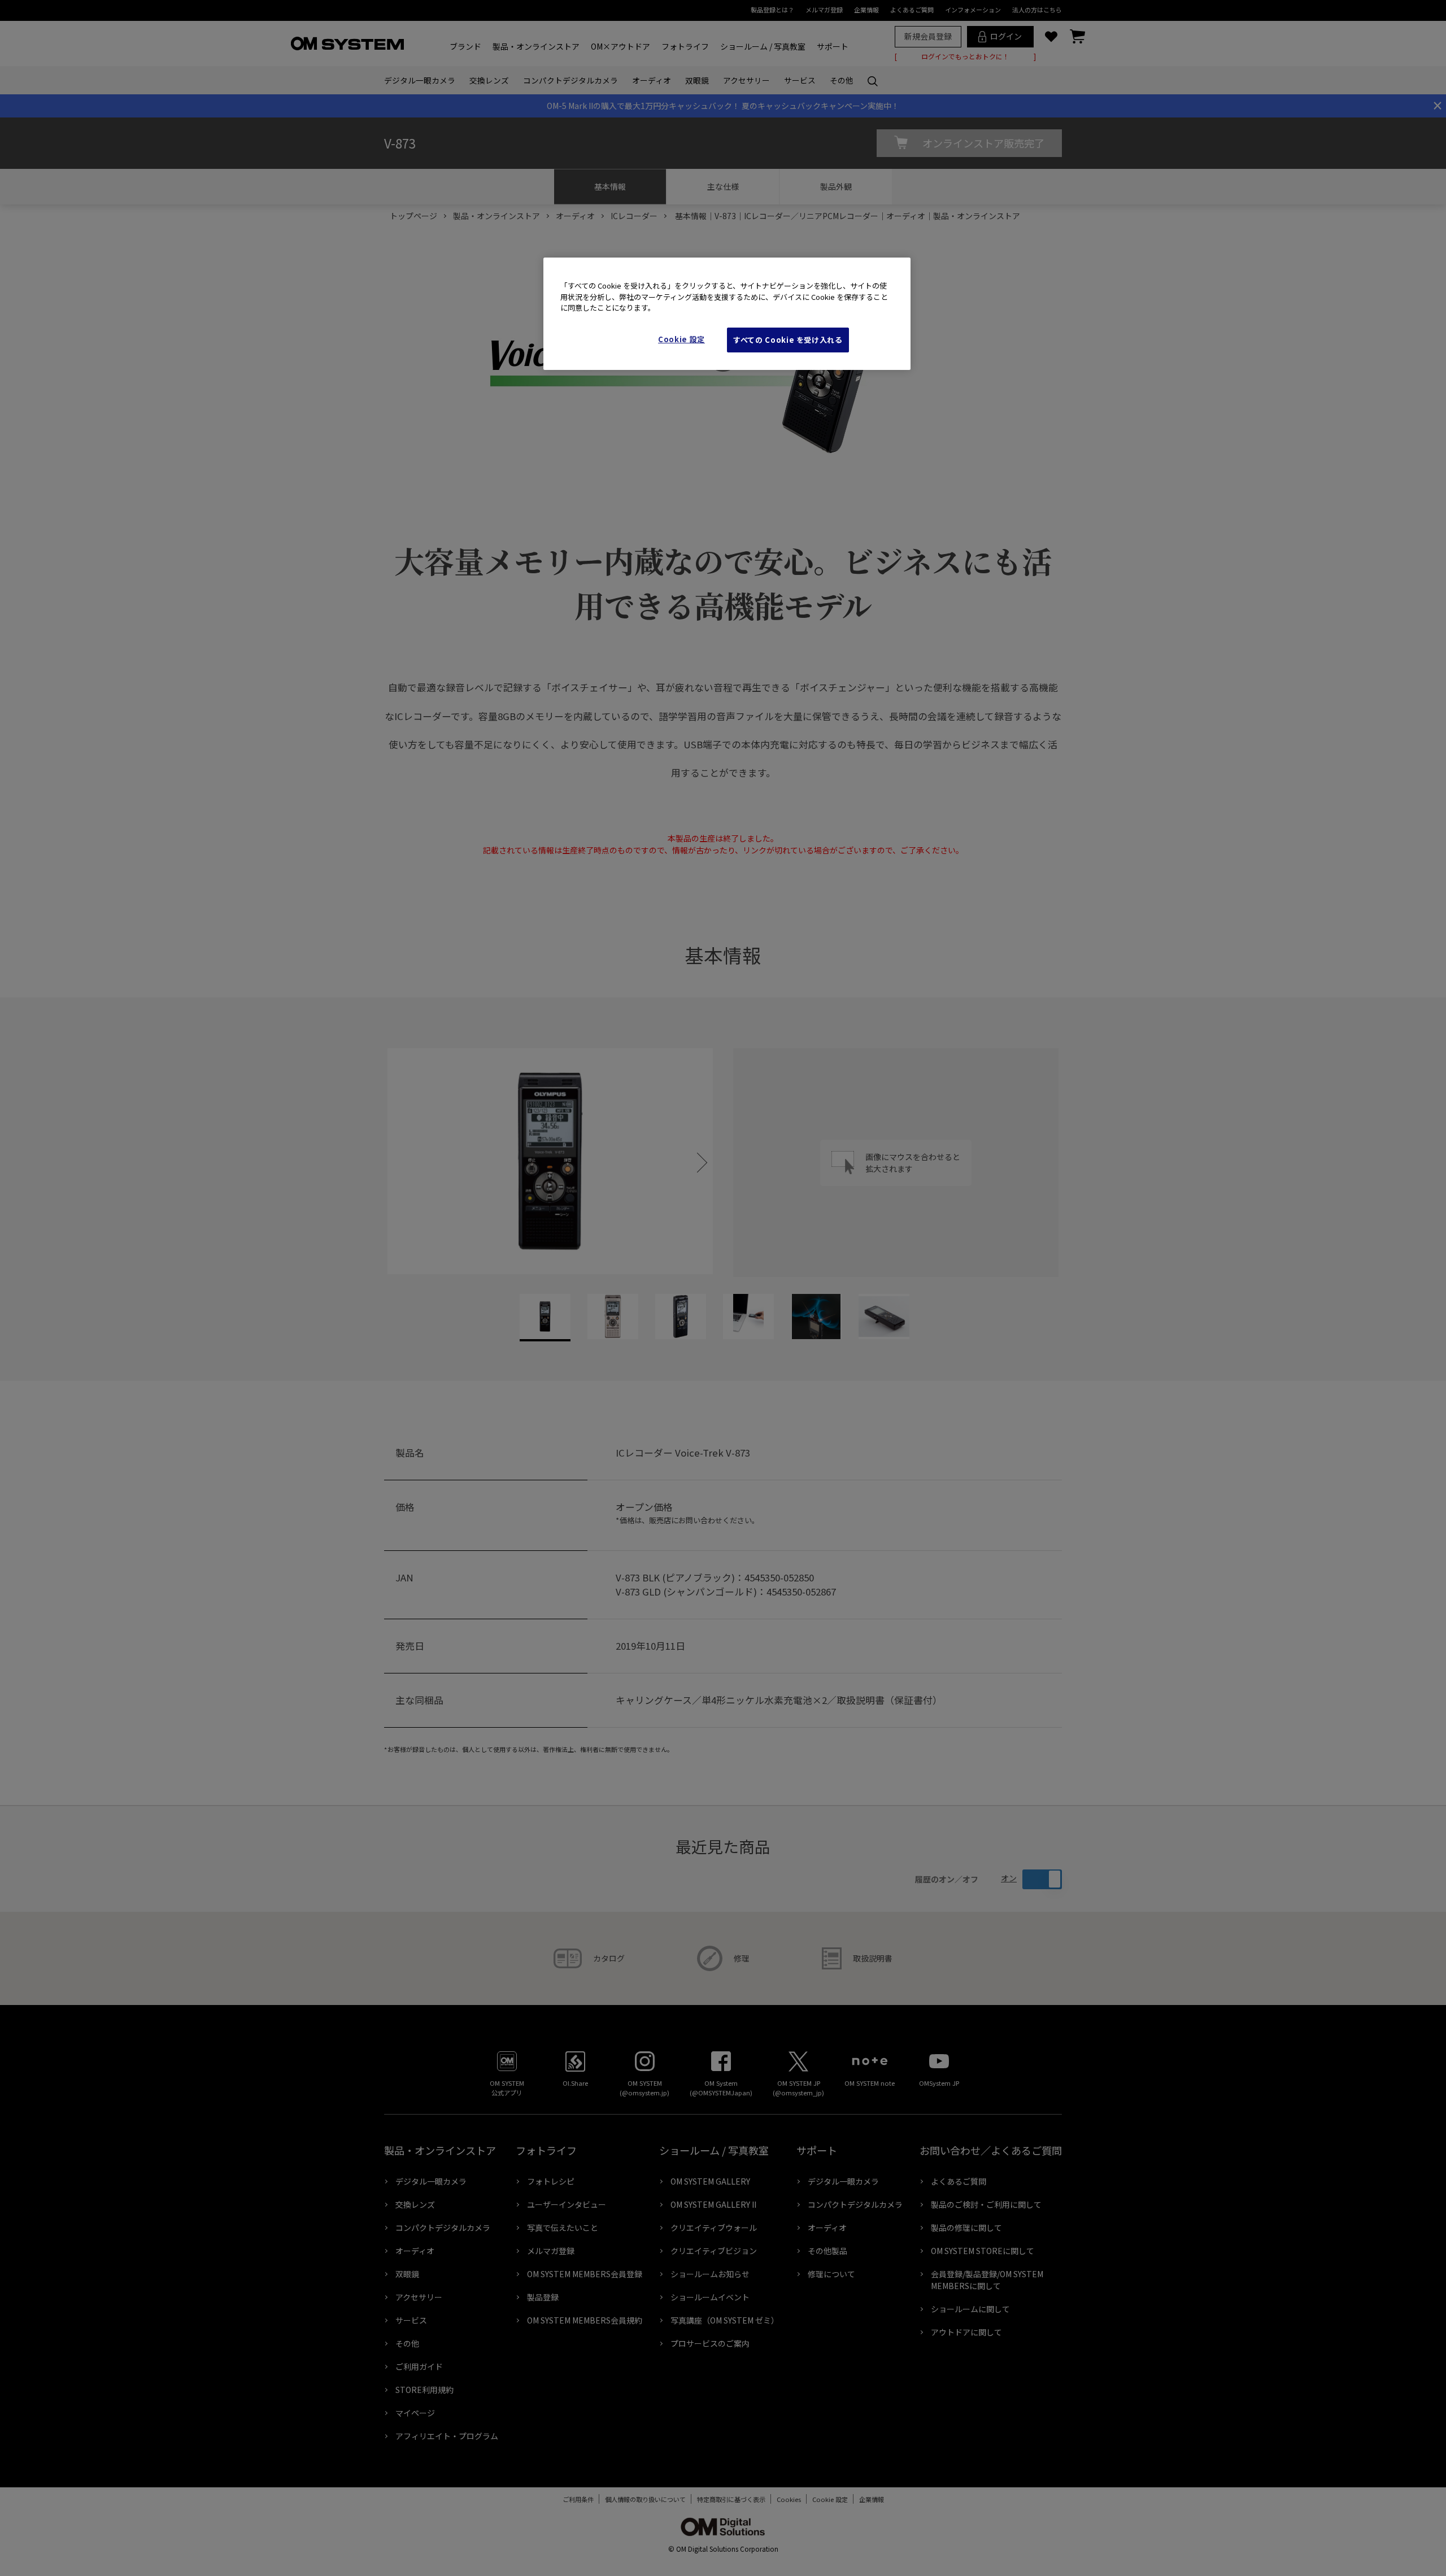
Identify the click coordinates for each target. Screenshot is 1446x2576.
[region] (727, 314)
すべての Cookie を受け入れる (788, 340)
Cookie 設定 (681, 339)
